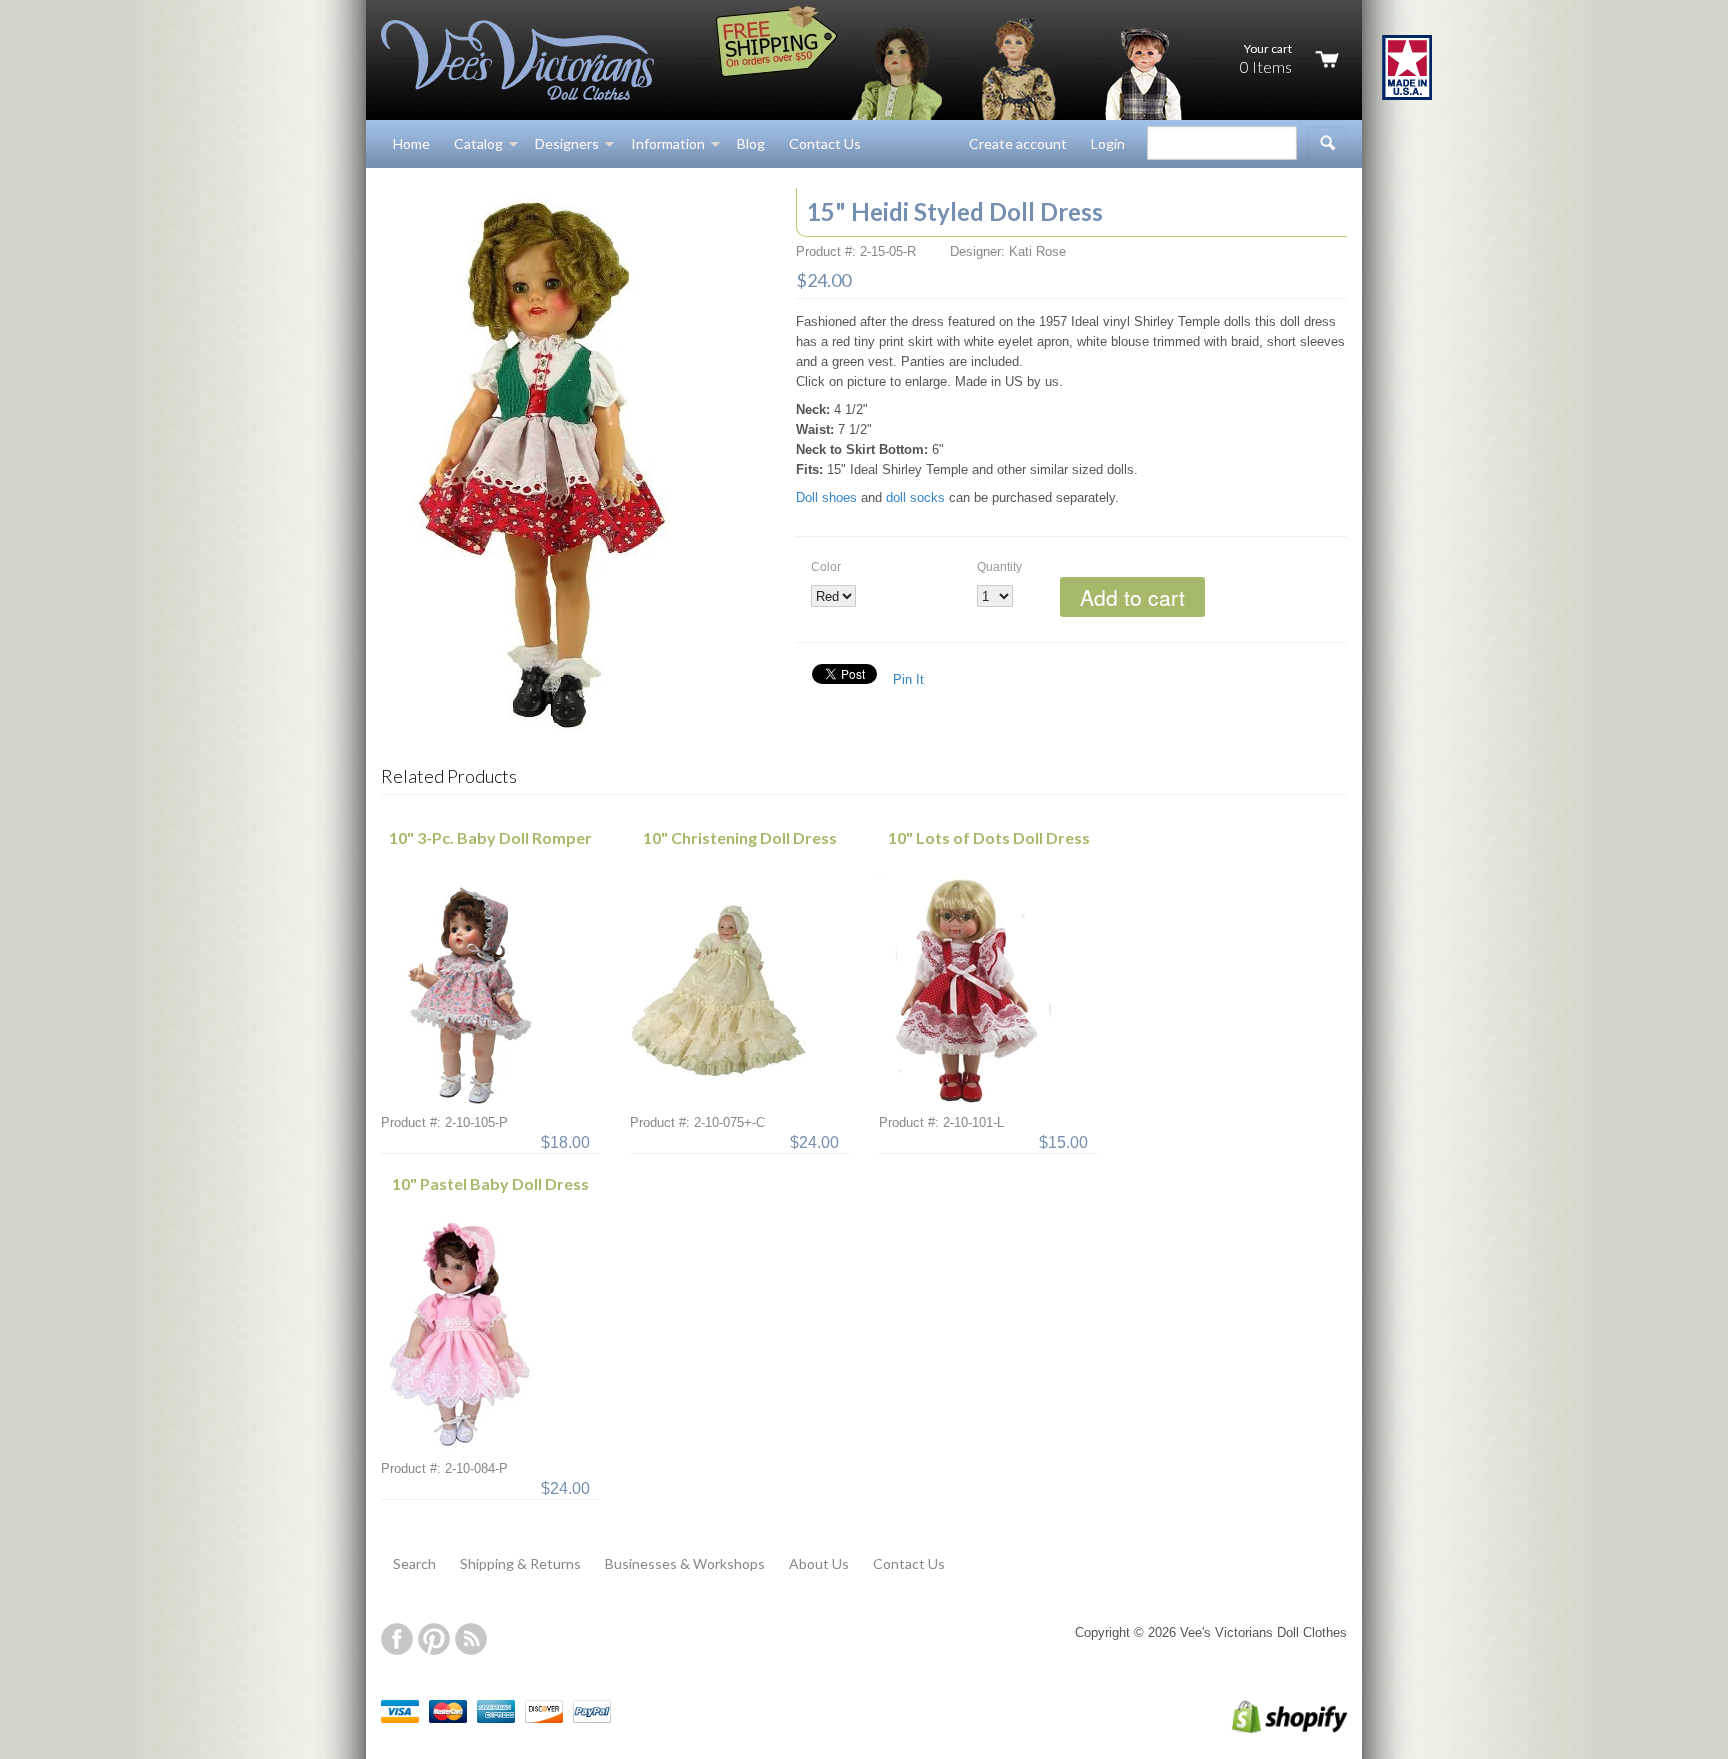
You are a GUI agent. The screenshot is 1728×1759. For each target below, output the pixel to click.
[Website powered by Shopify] (1268, 1728)
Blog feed (471, 1639)
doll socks (915, 497)
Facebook (397, 1639)
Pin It (908, 679)
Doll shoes (826, 497)
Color (826, 567)
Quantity (999, 567)
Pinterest (434, 1639)
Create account (1018, 143)
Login (1108, 143)
